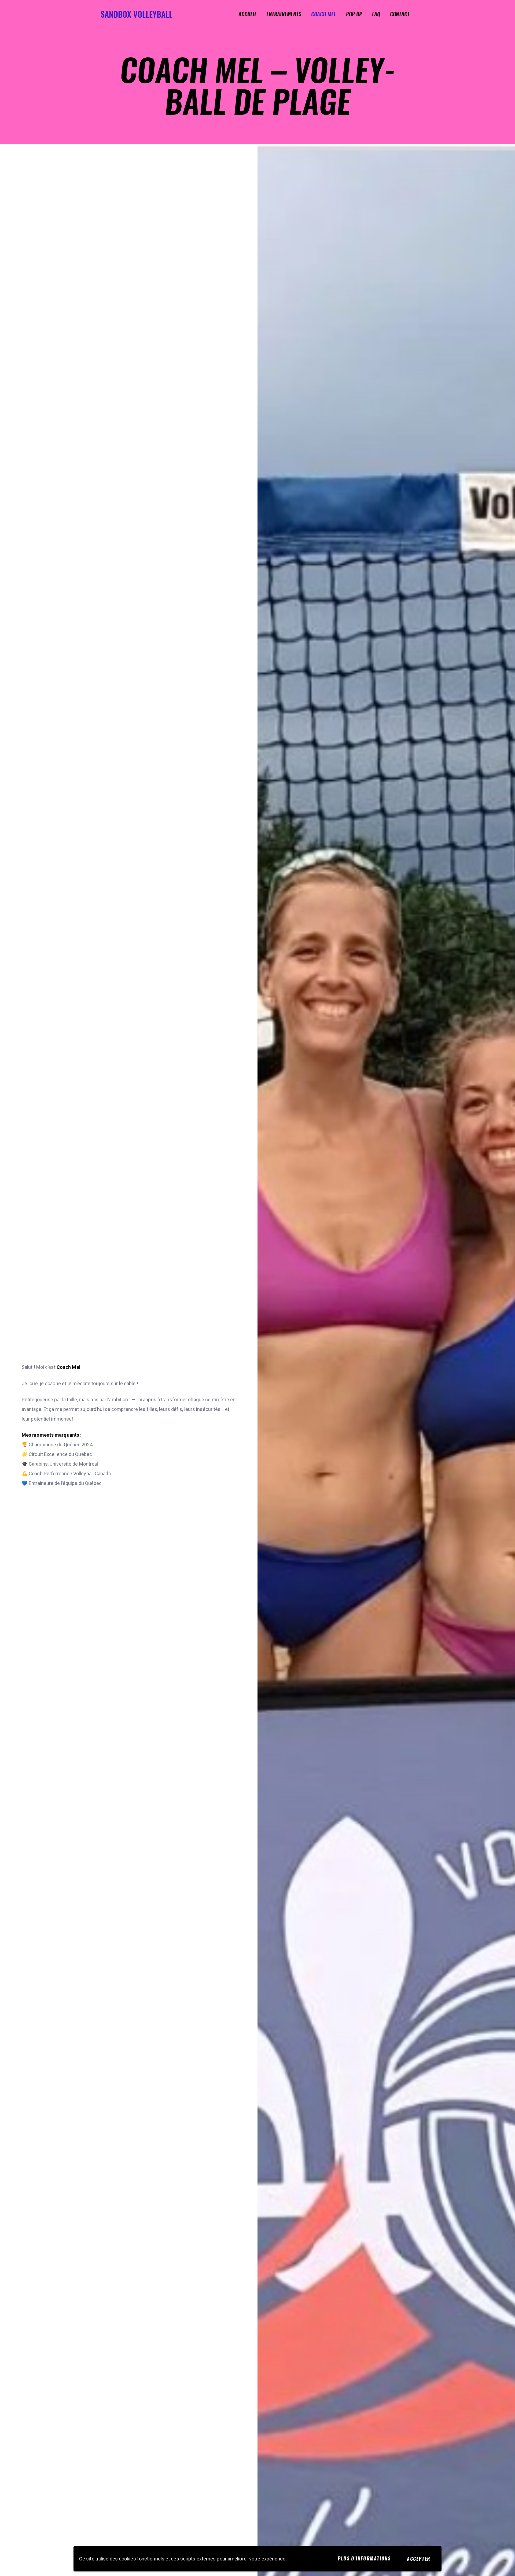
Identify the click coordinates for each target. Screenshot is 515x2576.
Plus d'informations (364, 2558)
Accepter (419, 2559)
